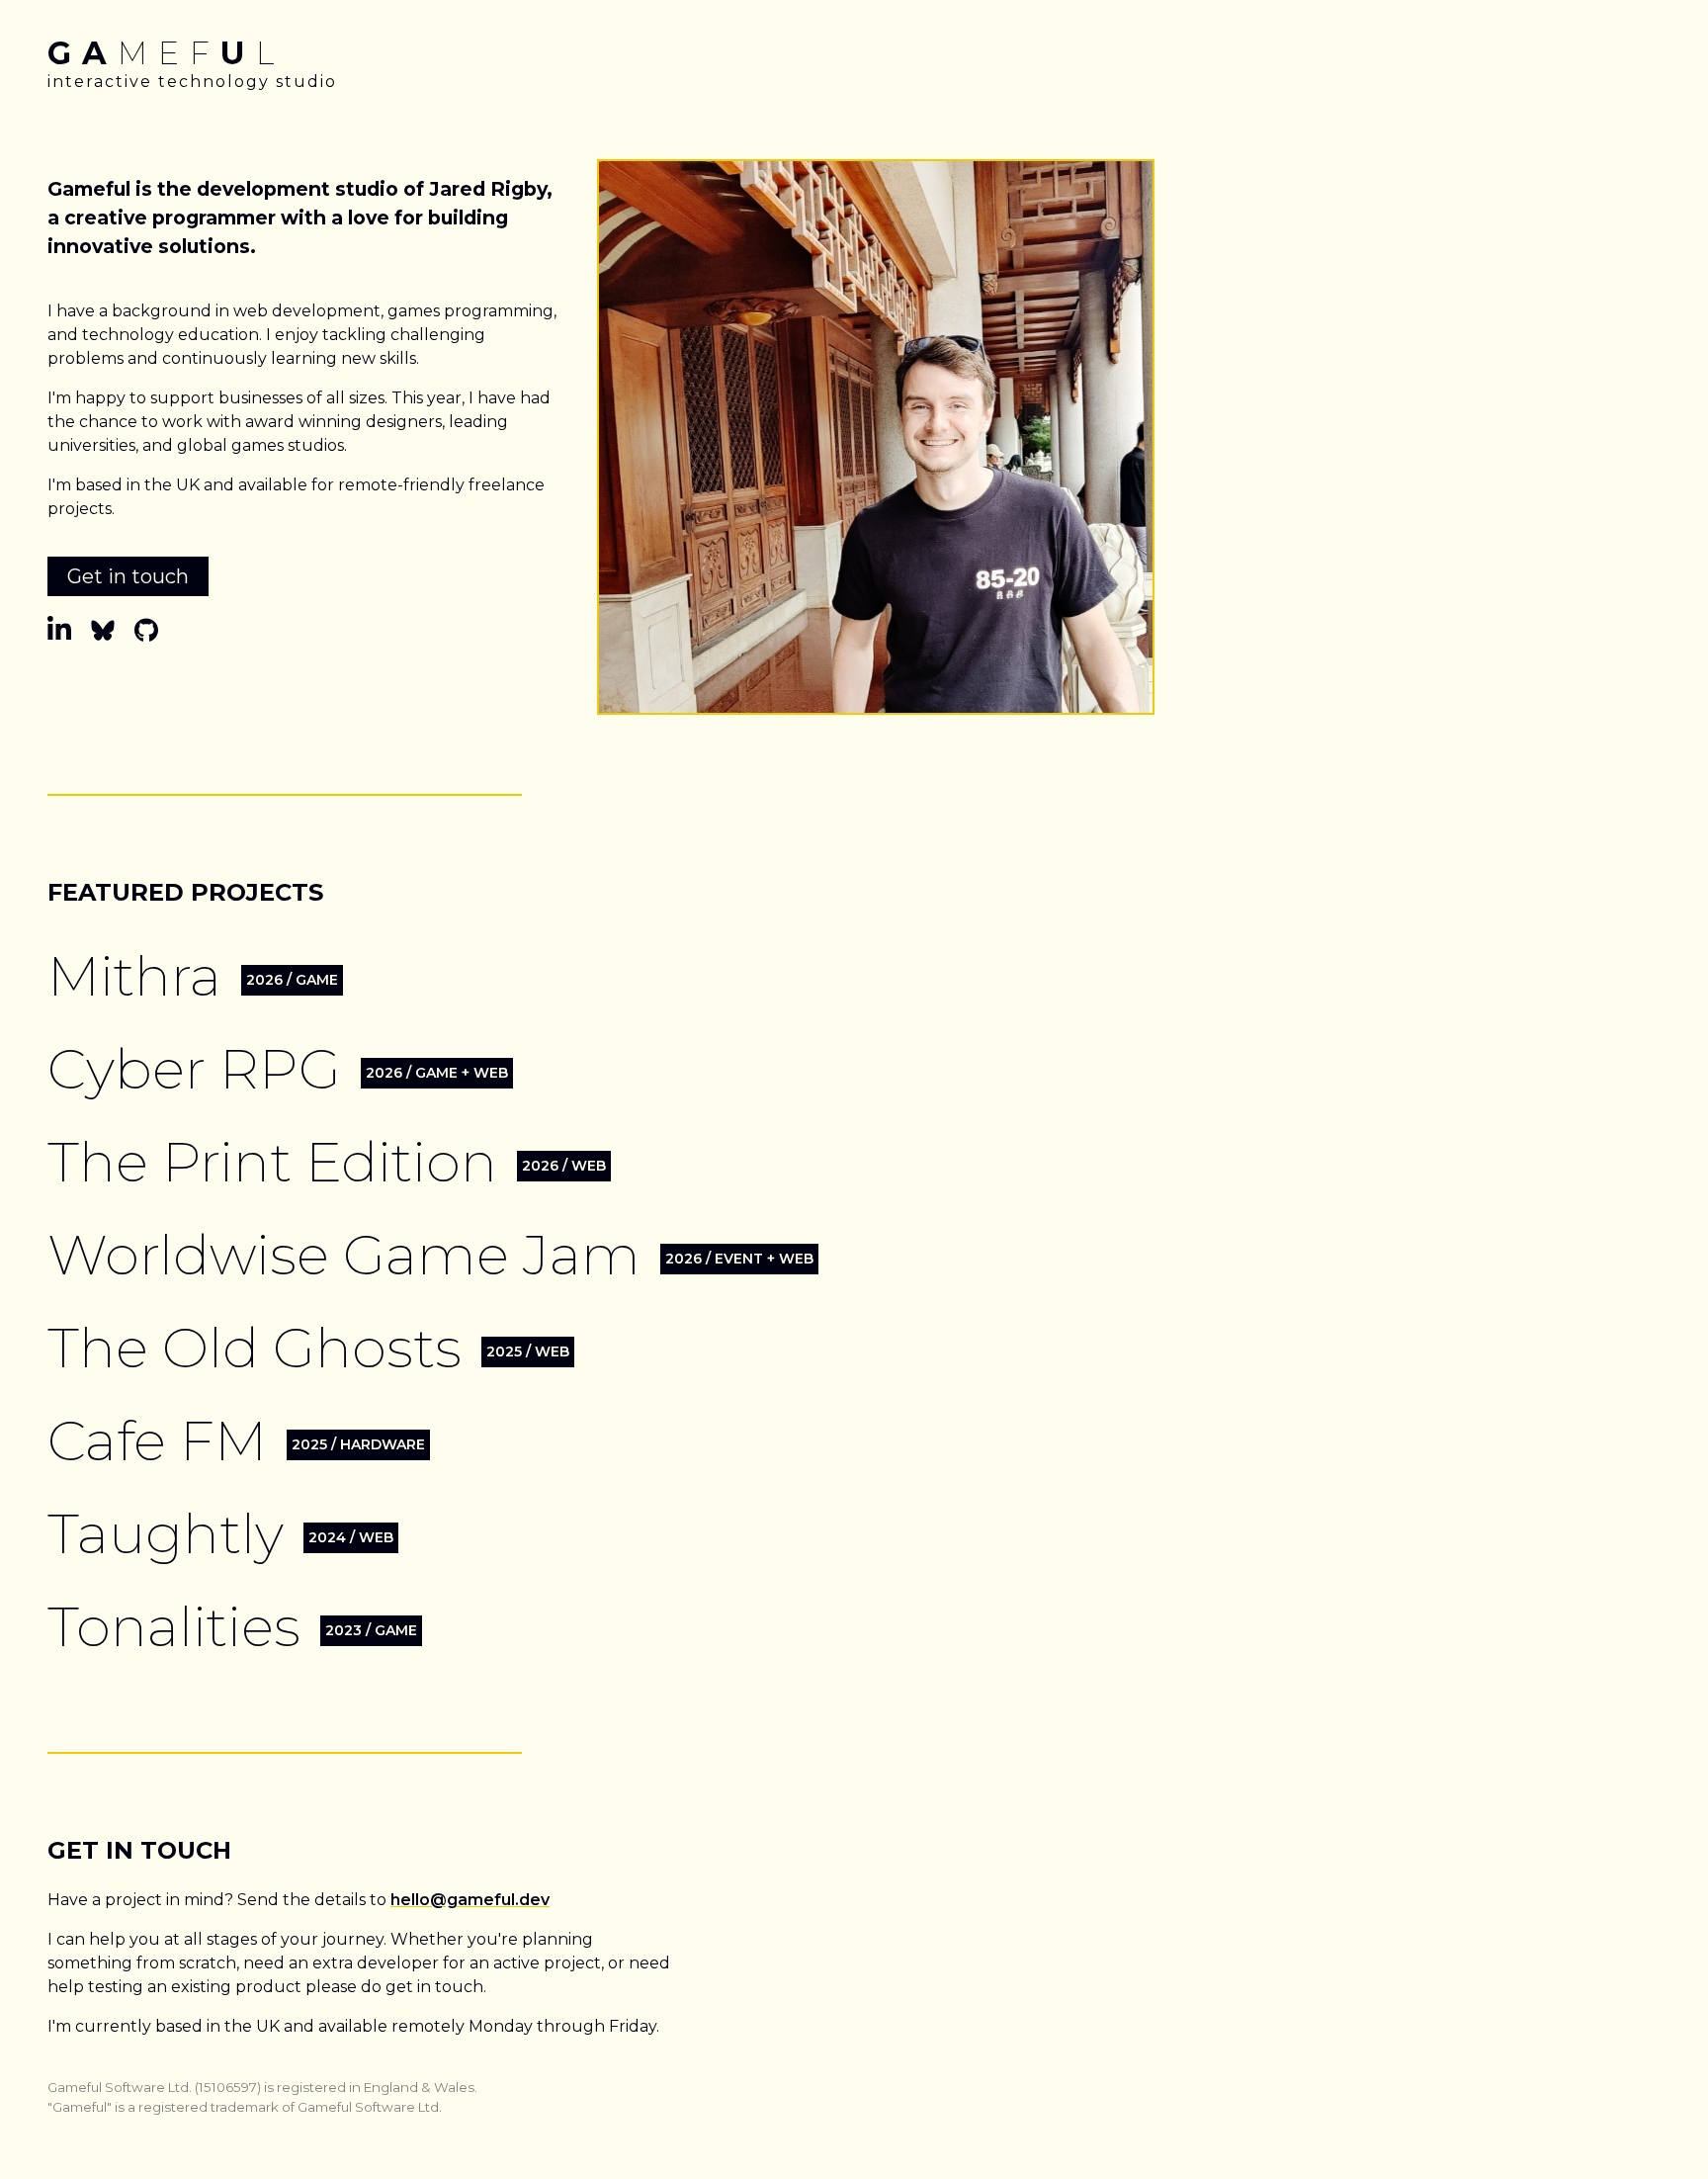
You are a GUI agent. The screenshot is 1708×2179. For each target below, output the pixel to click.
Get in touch (128, 576)
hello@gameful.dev (470, 1900)
